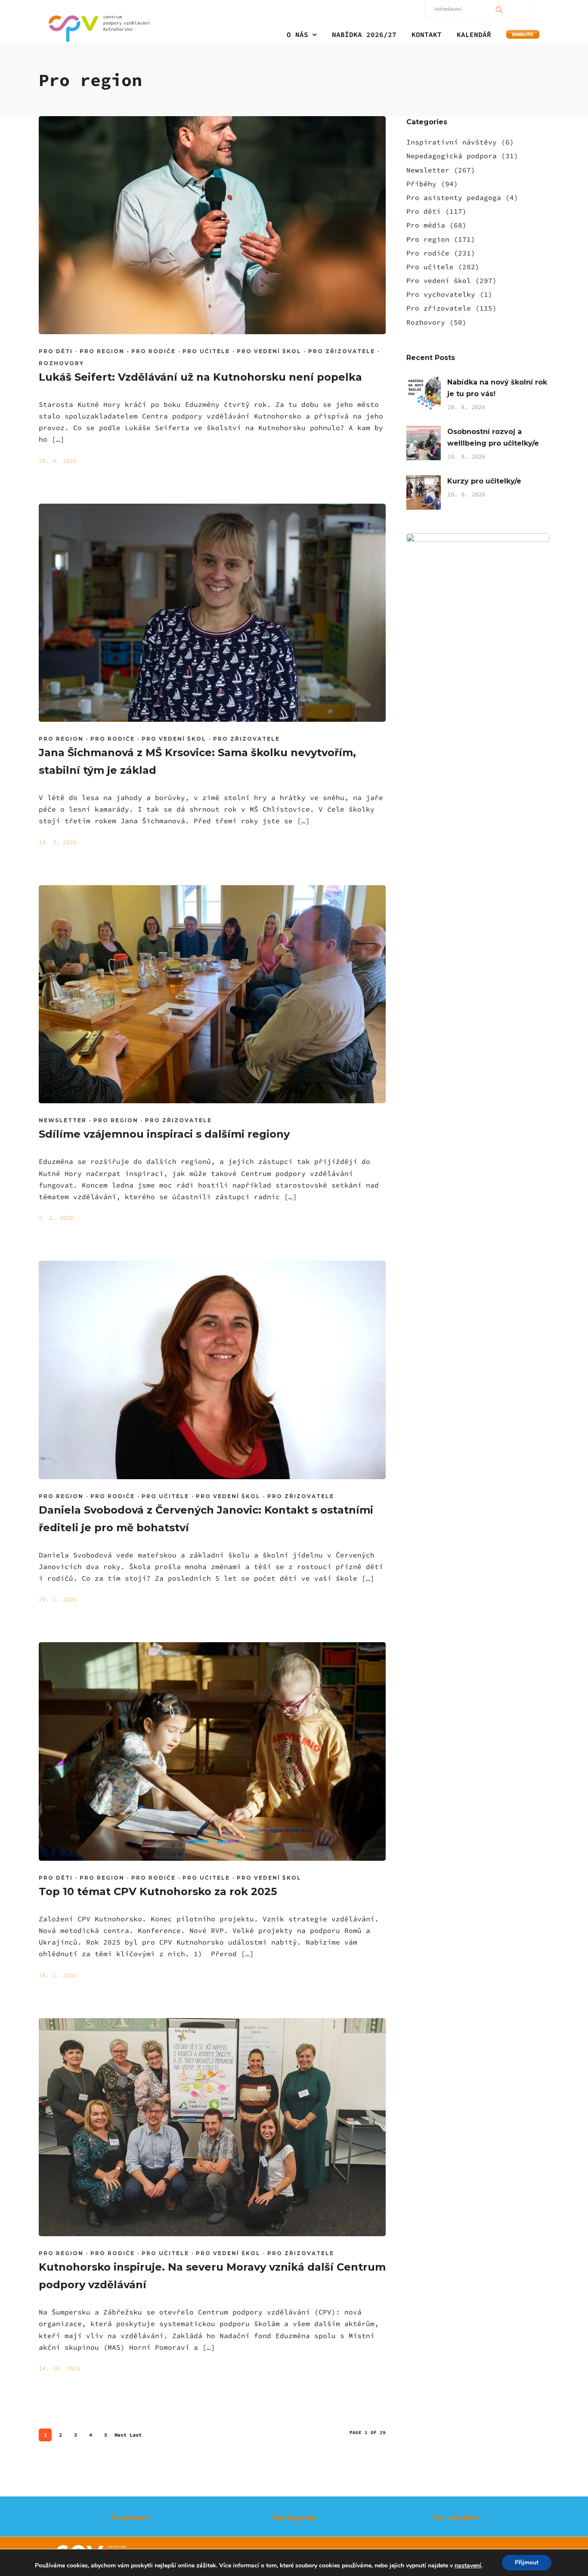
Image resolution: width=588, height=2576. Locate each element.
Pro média (426, 225)
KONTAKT (427, 34)
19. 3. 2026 (58, 842)
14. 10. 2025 (59, 2368)
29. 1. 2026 (58, 1599)
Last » (136, 2436)
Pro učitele (206, 351)
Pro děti (56, 351)
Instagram (294, 2517)
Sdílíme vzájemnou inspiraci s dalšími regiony (164, 1134)
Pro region (102, 351)
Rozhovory (61, 363)
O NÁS (297, 34)
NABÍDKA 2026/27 (364, 34)
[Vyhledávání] (499, 9)
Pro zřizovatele (342, 351)
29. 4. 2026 (58, 461)
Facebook (130, 2517)
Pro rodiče (153, 351)
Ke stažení (458, 2517)
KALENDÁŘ (474, 34)
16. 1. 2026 (58, 1975)
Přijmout (527, 2562)
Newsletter (63, 1120)
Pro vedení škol (269, 351)
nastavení (468, 2566)
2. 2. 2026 (56, 1218)
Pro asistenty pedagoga (454, 197)
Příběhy (421, 184)
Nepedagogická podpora (452, 156)
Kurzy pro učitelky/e (484, 481)
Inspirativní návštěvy (452, 142)
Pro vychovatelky (441, 294)
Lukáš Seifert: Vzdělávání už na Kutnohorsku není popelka (200, 377)
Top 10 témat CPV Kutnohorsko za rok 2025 (158, 1891)
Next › (121, 2436)
